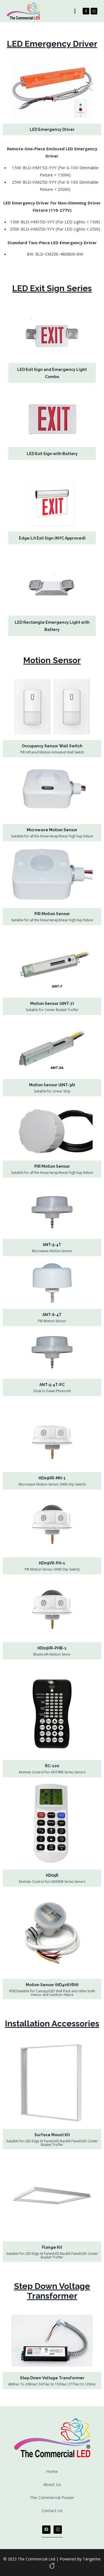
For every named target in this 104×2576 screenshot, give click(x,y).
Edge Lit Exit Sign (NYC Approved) (52, 538)
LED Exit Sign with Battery (52, 454)
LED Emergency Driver (52, 129)
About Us (52, 2484)
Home (52, 2471)
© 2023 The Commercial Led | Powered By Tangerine (52, 2559)
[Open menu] (75, 11)
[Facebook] (86, 11)
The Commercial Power (52, 2497)
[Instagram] (94, 11)
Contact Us (52, 2510)
